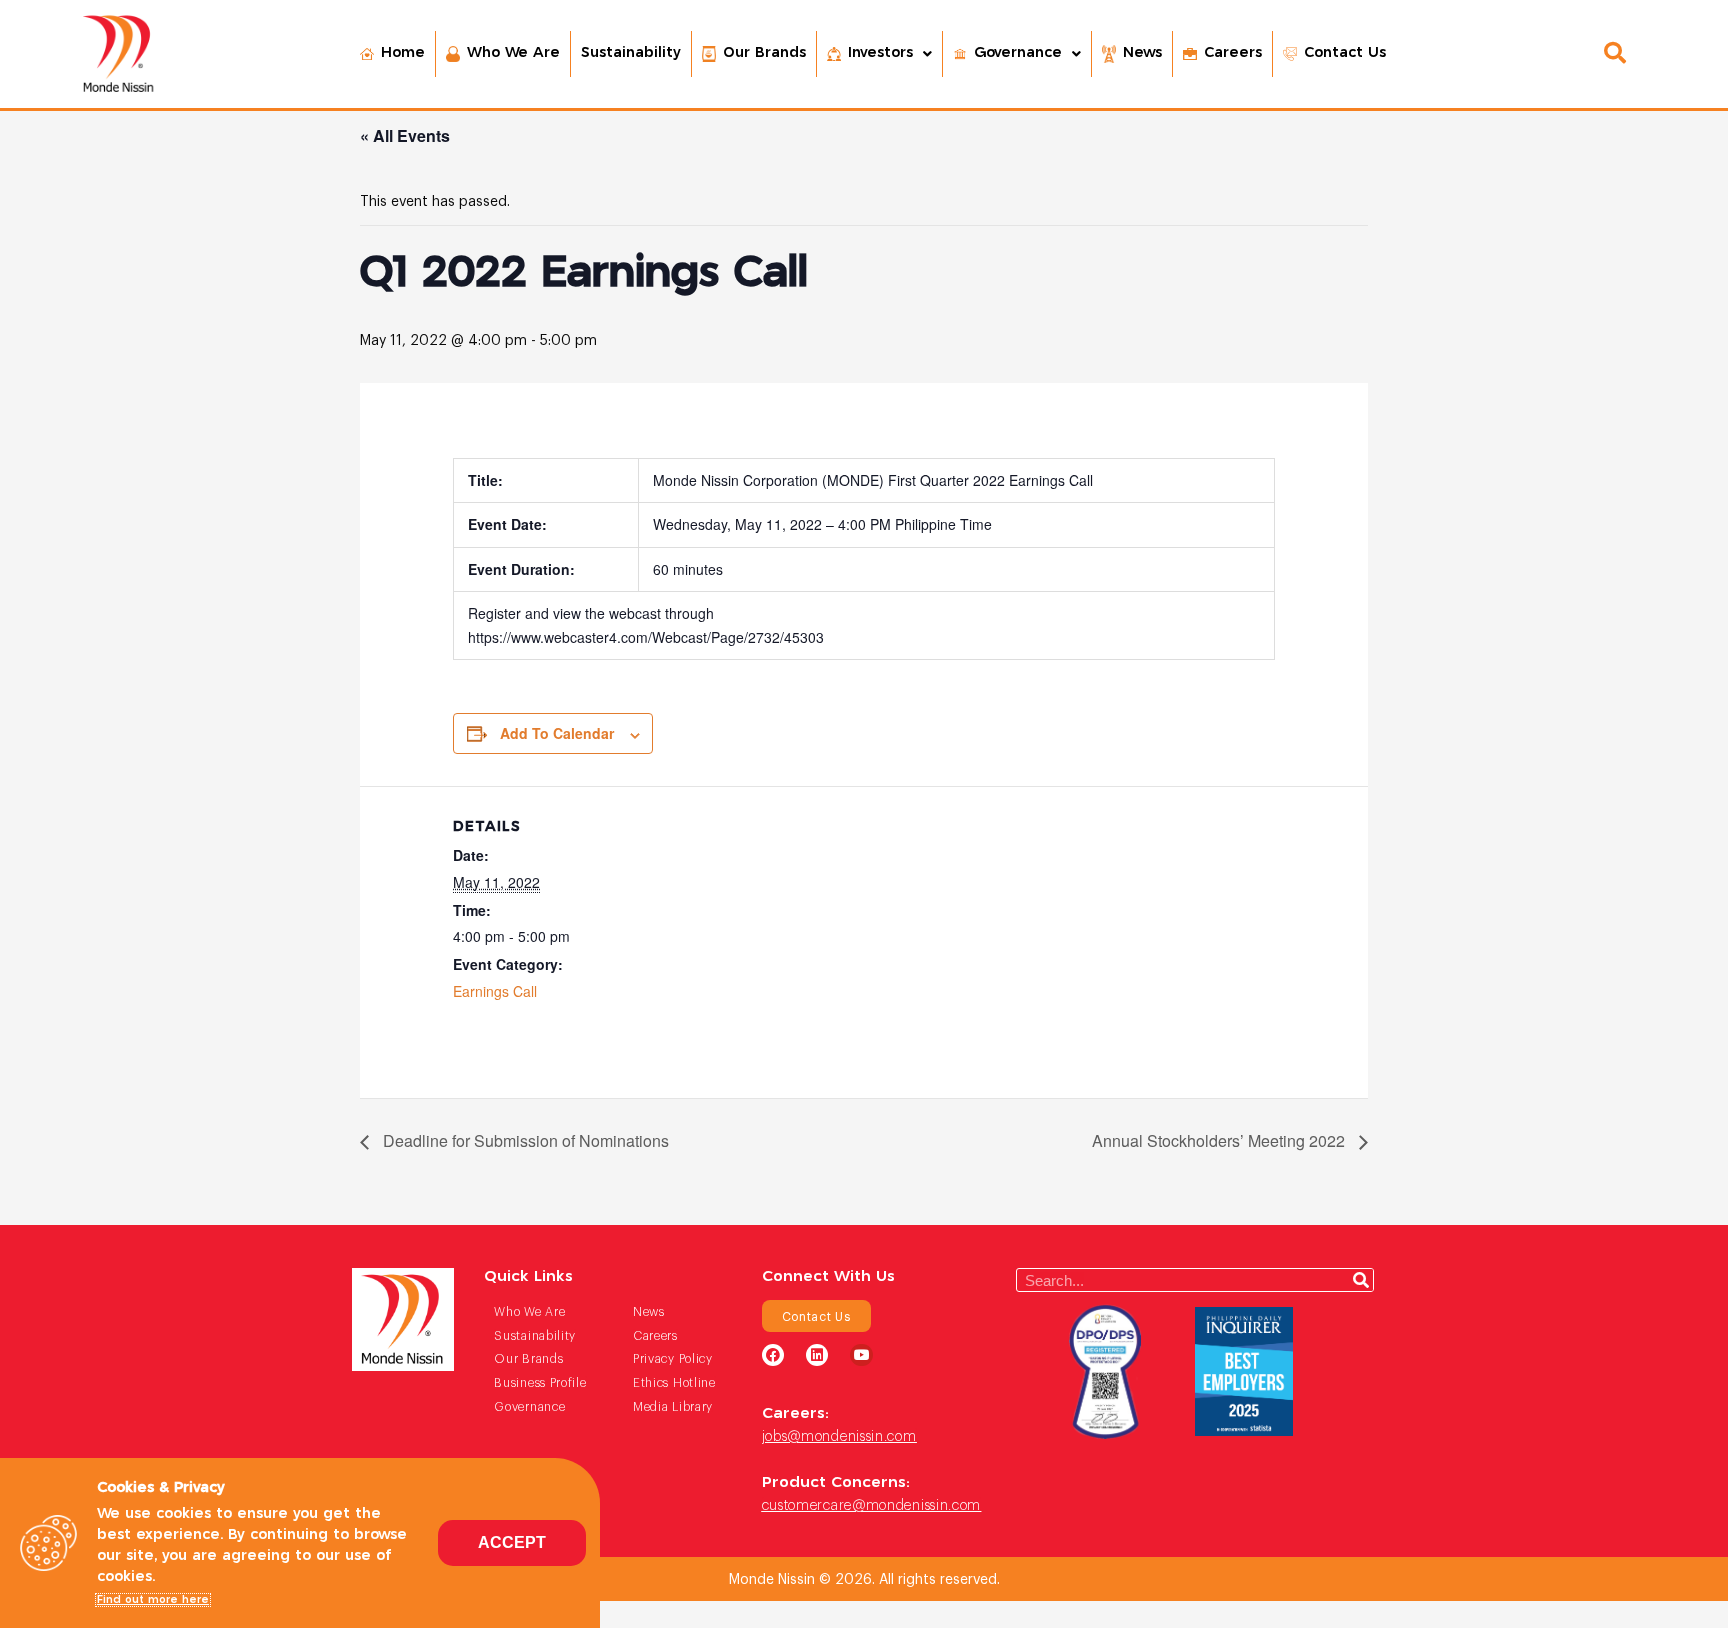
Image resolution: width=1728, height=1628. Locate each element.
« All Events (405, 135)
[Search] (1361, 1280)
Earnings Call (495, 991)
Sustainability (631, 53)
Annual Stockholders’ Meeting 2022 (1220, 1140)
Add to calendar (557, 733)
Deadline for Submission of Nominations (524, 1140)
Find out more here (153, 1600)
